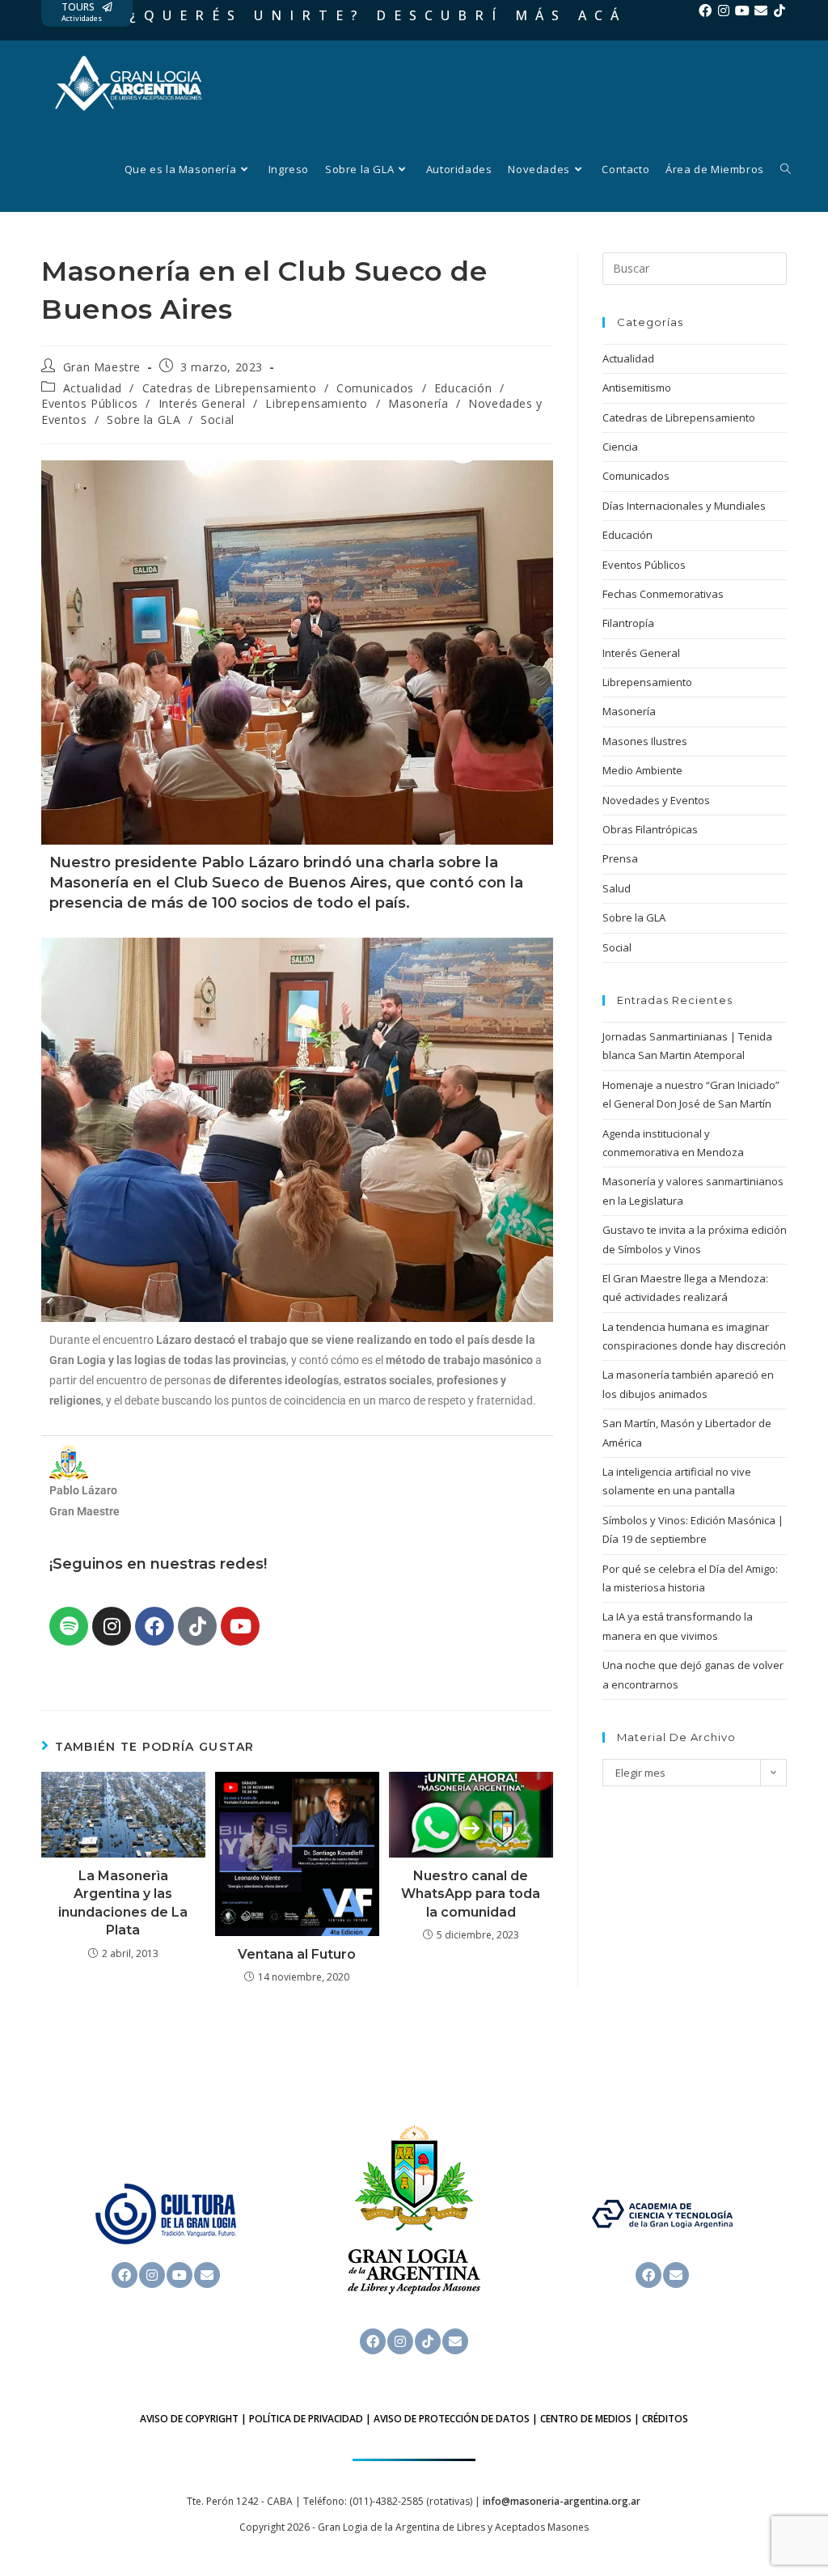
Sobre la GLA (144, 419)
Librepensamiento (317, 403)
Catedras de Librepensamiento (230, 388)
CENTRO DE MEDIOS (586, 2419)
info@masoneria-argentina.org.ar (562, 2501)
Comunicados (375, 388)
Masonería (418, 403)
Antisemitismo (637, 388)
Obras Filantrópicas (650, 829)
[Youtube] (742, 11)
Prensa (620, 858)
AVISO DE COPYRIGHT (189, 2419)
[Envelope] (761, 11)
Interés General (202, 403)
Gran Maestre (102, 367)
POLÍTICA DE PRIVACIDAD (306, 2419)
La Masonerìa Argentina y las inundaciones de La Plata (123, 1903)
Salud (617, 888)
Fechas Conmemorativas (663, 594)
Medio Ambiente (642, 770)
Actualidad (93, 388)
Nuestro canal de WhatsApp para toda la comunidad (471, 1894)
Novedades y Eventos (656, 800)
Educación (463, 388)
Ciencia (620, 447)
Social (218, 419)
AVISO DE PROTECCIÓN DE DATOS (452, 2419)
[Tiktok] (779, 11)
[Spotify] (69, 1626)
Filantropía (628, 623)
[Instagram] (724, 11)
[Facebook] (705, 11)
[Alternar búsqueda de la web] (786, 169)
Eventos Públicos (90, 403)
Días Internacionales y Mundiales (684, 506)
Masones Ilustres (645, 741)
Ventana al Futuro (297, 1954)
